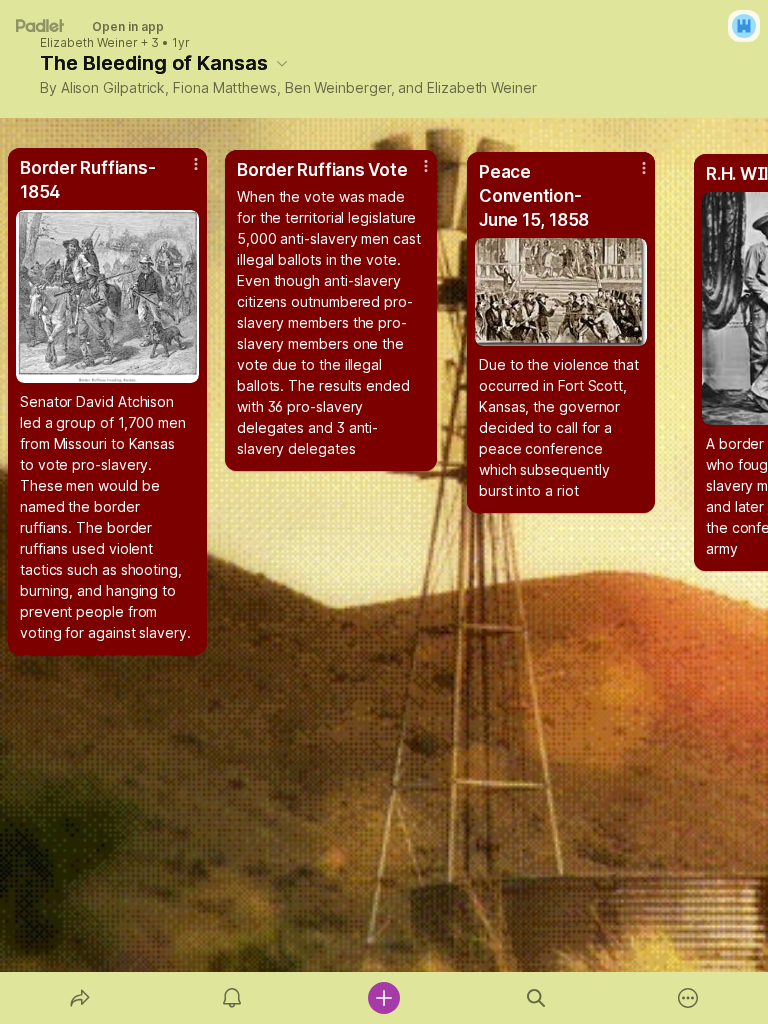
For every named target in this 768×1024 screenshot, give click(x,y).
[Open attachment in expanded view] (561, 292)
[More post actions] (631, 176)
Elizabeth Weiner (89, 43)
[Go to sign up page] (744, 26)
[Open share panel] (80, 998)
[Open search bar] (536, 998)
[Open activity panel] (232, 998)
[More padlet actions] (688, 998)
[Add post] (384, 998)
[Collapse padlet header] (282, 63)
